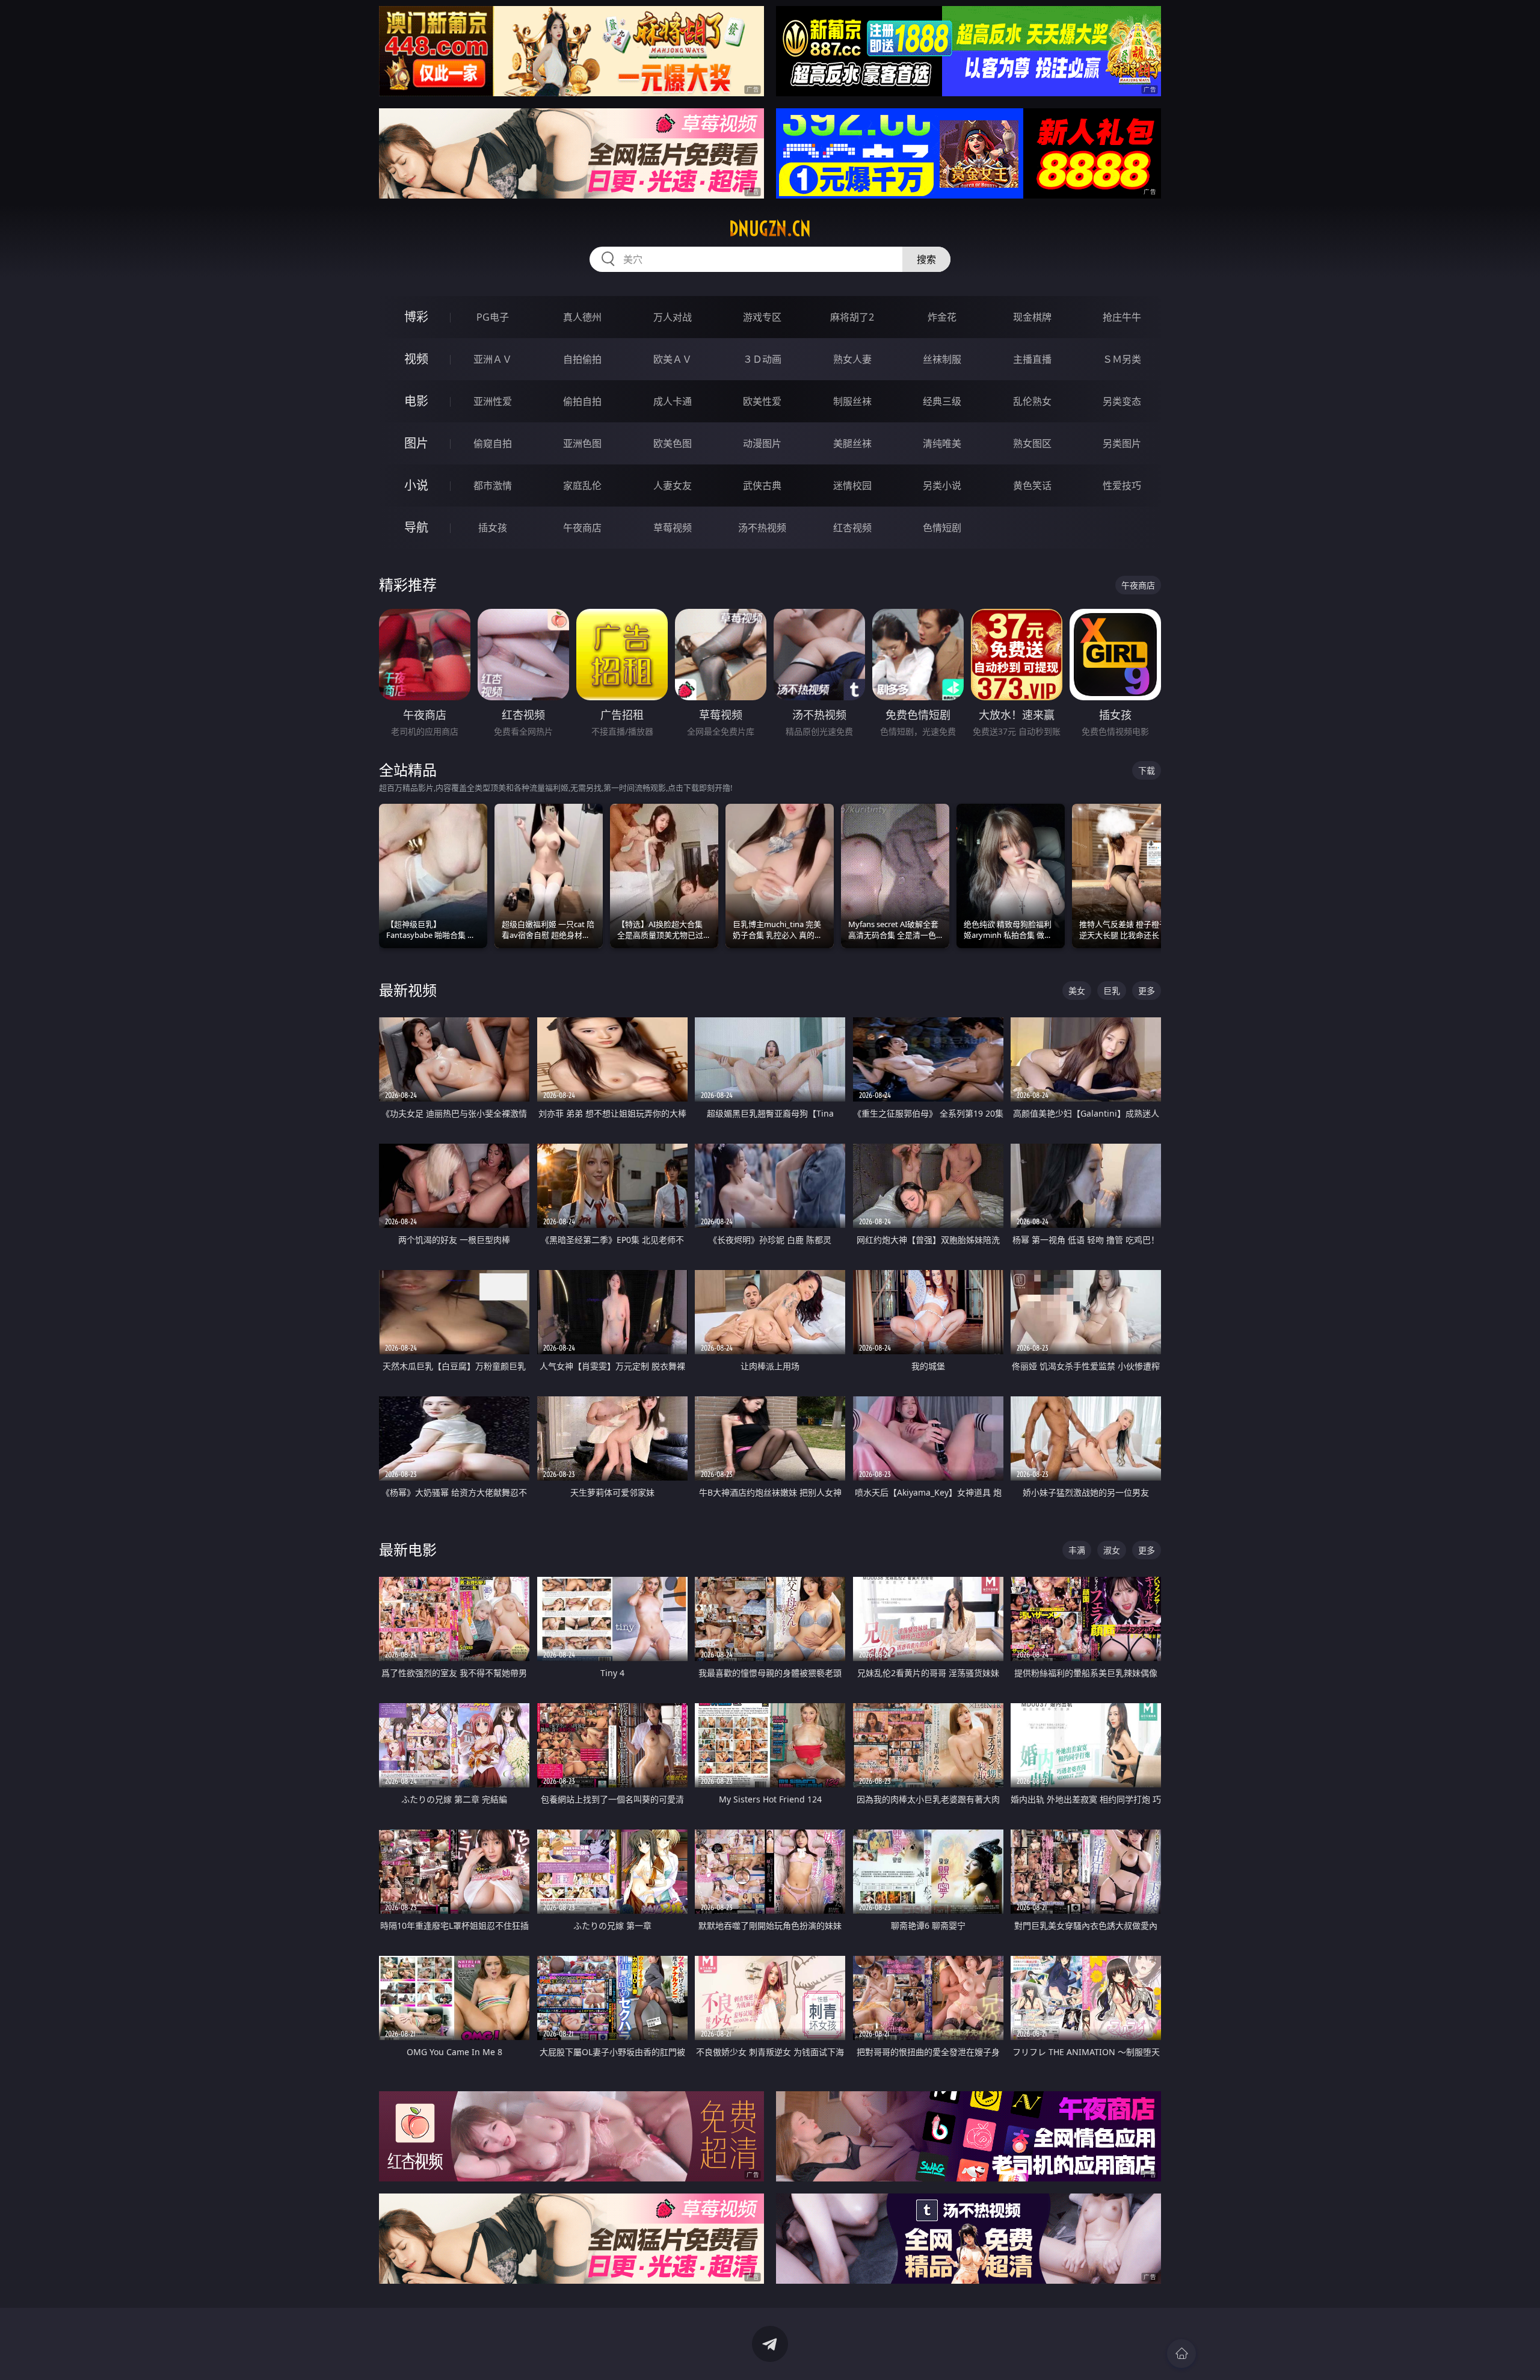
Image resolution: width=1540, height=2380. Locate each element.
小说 (416, 485)
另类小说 (942, 486)
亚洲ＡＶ (493, 359)
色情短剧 (942, 528)
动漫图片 (762, 443)
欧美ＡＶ (673, 359)
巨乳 (1112, 991)
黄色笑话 (1032, 486)
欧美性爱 (762, 401)
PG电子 (493, 317)
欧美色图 (673, 443)
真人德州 (582, 317)
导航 (416, 527)
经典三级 (942, 401)
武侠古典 (762, 486)
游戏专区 (762, 317)
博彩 (416, 317)
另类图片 (1122, 443)
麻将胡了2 (852, 317)
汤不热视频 (762, 528)
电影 (416, 401)
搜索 (926, 259)
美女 (1077, 991)
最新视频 (408, 990)
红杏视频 (852, 528)
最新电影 (408, 1549)
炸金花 (942, 317)
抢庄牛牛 (1122, 317)
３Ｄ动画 (762, 359)
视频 (416, 359)
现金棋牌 (1032, 317)
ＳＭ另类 (1122, 359)
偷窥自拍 (493, 443)
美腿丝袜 (852, 443)
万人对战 (673, 317)
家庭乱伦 (582, 486)
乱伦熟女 (1032, 401)
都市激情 (493, 486)
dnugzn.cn (770, 229)
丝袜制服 (942, 359)
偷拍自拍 (582, 401)
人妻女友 (673, 486)
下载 (1147, 770)
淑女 (1112, 1550)
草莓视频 (673, 528)
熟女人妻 (852, 359)
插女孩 (493, 528)
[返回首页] (1181, 2354)
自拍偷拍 (582, 359)
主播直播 (1032, 359)
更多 (1147, 991)
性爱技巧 (1122, 486)
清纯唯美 (942, 443)
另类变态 (1122, 401)
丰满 (1077, 1550)
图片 (416, 443)
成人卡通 (673, 401)
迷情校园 (852, 486)
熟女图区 (1032, 443)
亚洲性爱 (493, 401)
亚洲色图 (582, 443)
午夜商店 (582, 528)
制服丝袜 (852, 401)
